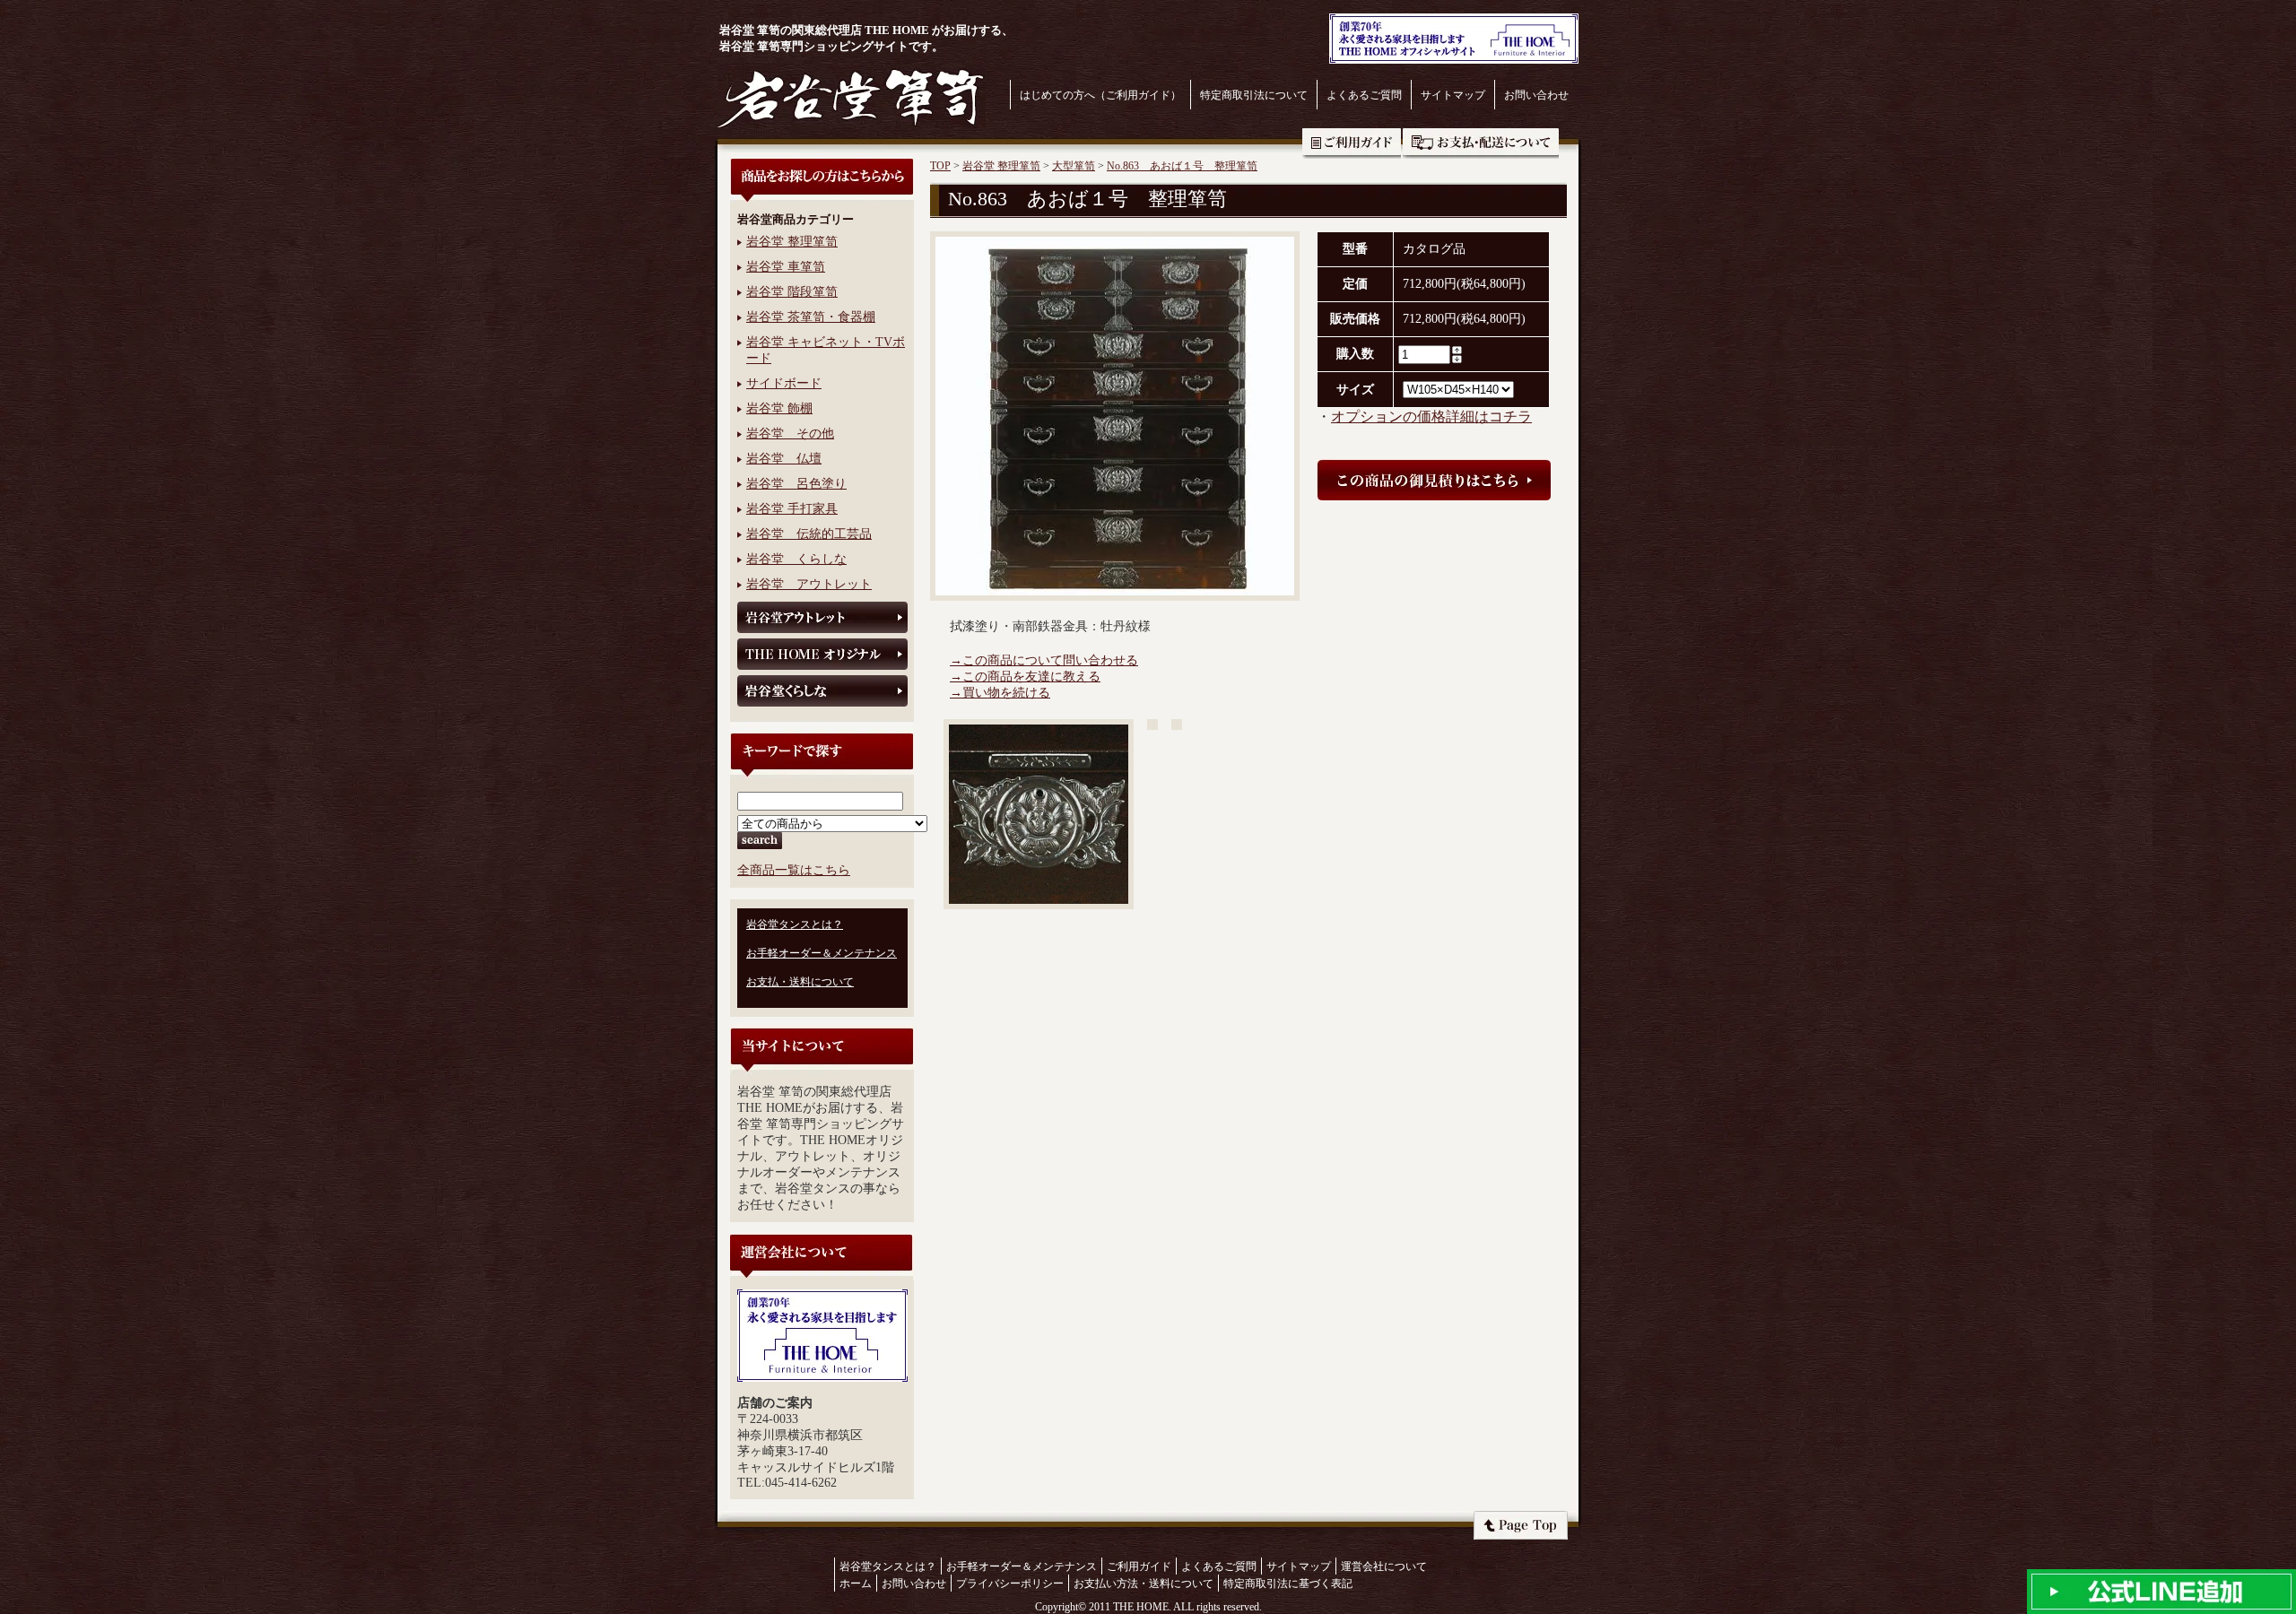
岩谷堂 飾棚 (779, 408)
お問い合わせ (1536, 95)
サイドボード (784, 383)
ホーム (856, 1584)
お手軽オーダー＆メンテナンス (822, 953)
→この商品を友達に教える (1025, 677)
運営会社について (1384, 1566)
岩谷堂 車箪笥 (786, 267)
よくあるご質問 (1364, 95)
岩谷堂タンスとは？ (795, 924)
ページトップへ (1521, 1525)
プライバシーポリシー (1010, 1584)
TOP (940, 166)
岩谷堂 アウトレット (809, 584)
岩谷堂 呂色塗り (796, 484)
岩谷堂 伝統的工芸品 (809, 534)
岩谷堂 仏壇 (784, 459)
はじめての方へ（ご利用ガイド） (1100, 95)
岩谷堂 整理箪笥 (792, 242)
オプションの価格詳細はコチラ (1431, 417)
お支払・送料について (1481, 143)
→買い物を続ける (1000, 693)
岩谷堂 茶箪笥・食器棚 (811, 317)
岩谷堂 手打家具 (792, 509)
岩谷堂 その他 (790, 434)
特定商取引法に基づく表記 (1288, 1584)
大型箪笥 (1074, 166)
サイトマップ (1453, 95)
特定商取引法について (1254, 95)
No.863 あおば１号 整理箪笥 (1182, 166)
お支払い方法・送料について (1144, 1584)
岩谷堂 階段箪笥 (792, 292)
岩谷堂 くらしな (796, 559)
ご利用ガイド (1352, 143)
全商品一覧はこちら (794, 870)
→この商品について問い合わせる (1044, 660)
